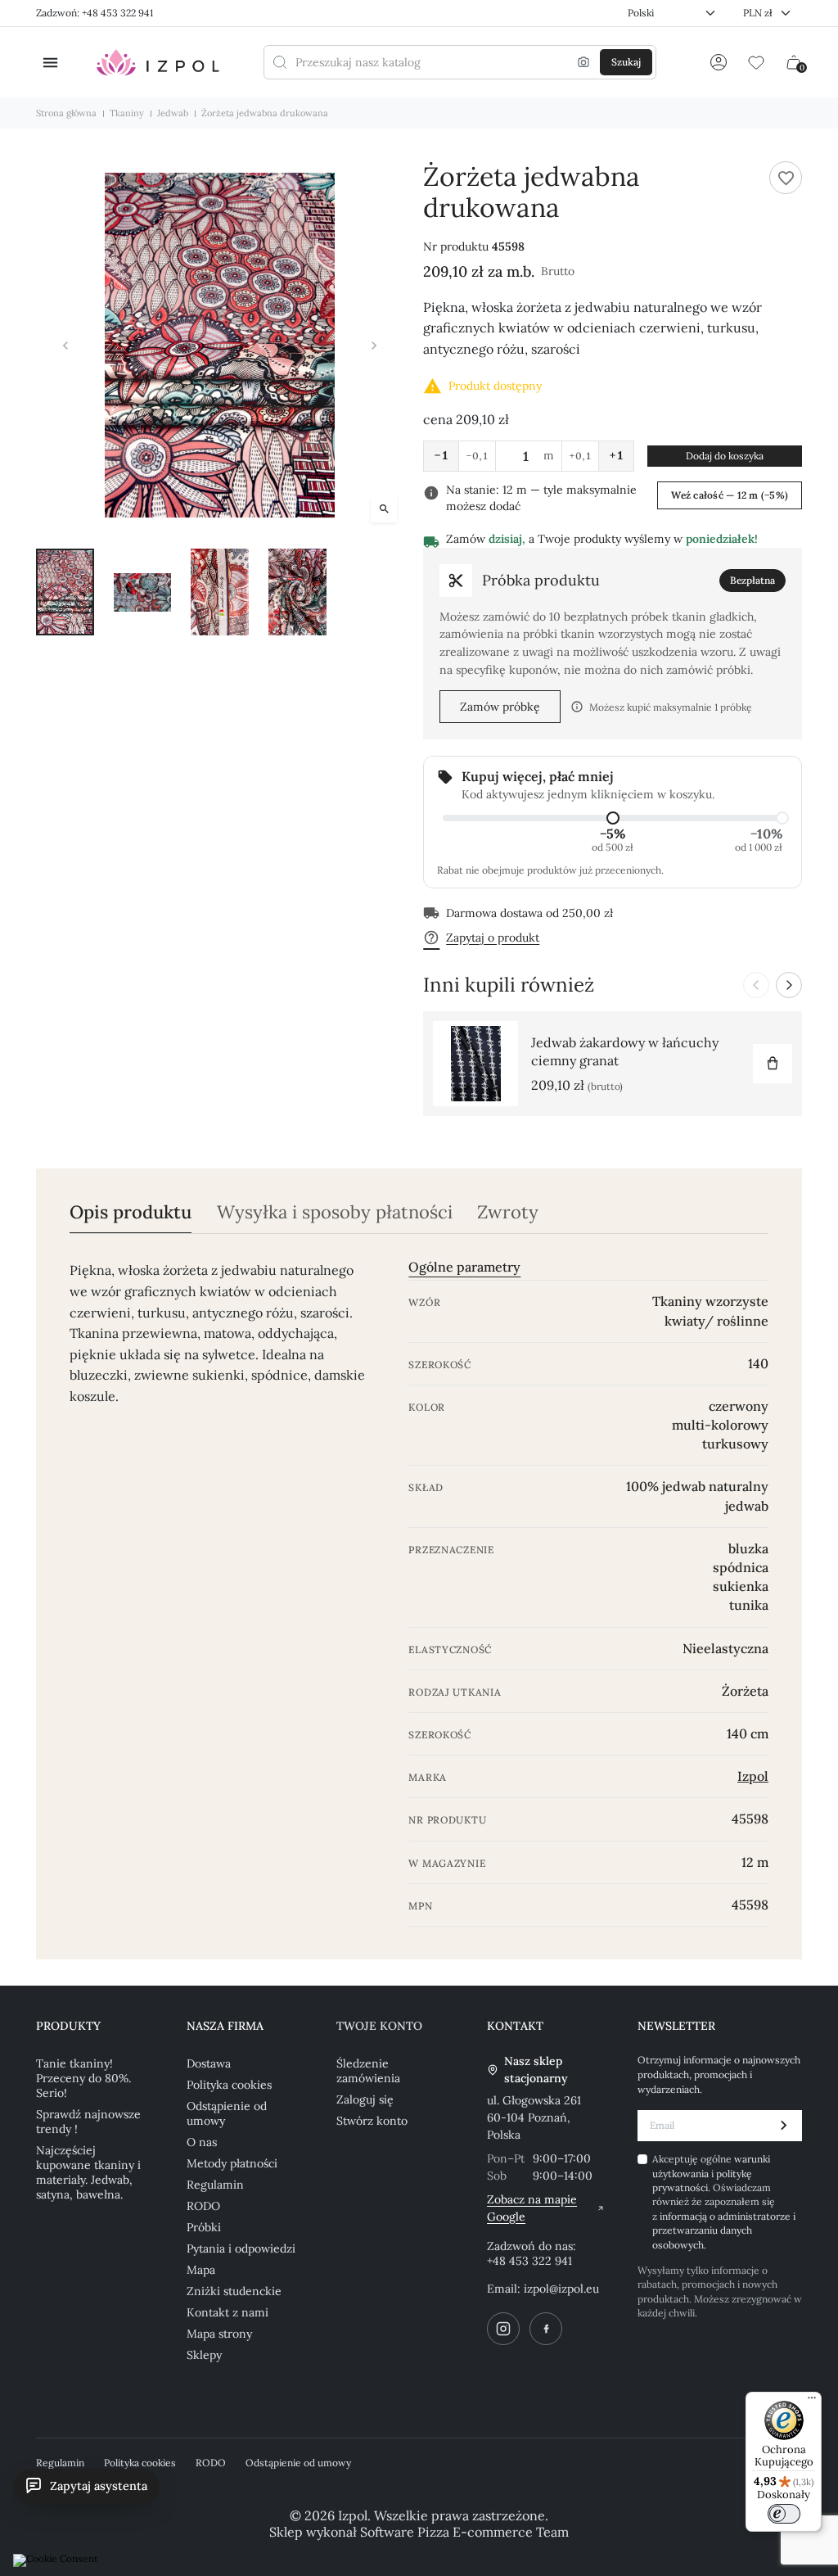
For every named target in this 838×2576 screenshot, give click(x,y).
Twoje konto (379, 2026)
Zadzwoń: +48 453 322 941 (95, 13)
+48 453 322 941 (529, 2261)
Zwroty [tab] (508, 1212)
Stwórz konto (372, 2121)
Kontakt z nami (228, 2312)
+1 (616, 455)
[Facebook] (546, 2329)
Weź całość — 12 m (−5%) (730, 495)
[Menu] (812, 2402)
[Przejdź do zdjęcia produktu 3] (220, 592)
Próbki (204, 2227)
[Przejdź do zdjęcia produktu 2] (143, 592)
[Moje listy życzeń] (756, 62)
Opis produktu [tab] (131, 1212)
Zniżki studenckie (234, 2291)
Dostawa (209, 2063)
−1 (441, 455)
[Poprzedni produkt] (756, 985)
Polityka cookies (229, 2085)
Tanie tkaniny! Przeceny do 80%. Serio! (83, 2078)
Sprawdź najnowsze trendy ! (88, 2122)
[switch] (784, 2514)
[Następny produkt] (789, 985)
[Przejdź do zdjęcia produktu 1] (65, 592)
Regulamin (215, 2185)
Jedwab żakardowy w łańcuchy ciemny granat (625, 1051)
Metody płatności (232, 2163)
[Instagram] (503, 2329)
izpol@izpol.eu (561, 2289)
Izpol (753, 1776)
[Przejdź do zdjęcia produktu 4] (297, 592)
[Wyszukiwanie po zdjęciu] (583, 62)
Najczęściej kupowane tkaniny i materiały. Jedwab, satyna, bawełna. (88, 2172)
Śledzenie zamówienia (368, 2071)
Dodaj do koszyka (725, 456)
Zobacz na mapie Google (532, 2208)
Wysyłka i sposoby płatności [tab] (335, 1212)
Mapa (201, 2270)
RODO (203, 2206)
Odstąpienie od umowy (227, 2113)
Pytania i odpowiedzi (241, 2248)
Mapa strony (219, 2334)
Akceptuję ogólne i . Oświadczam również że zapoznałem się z (724, 2201)
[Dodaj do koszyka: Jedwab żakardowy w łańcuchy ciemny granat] (773, 1064)
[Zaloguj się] (719, 62)
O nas (202, 2142)
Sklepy (204, 2355)
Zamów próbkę (500, 707)
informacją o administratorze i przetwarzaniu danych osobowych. (724, 2230)
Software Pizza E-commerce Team (464, 2532)
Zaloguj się (365, 2099)
